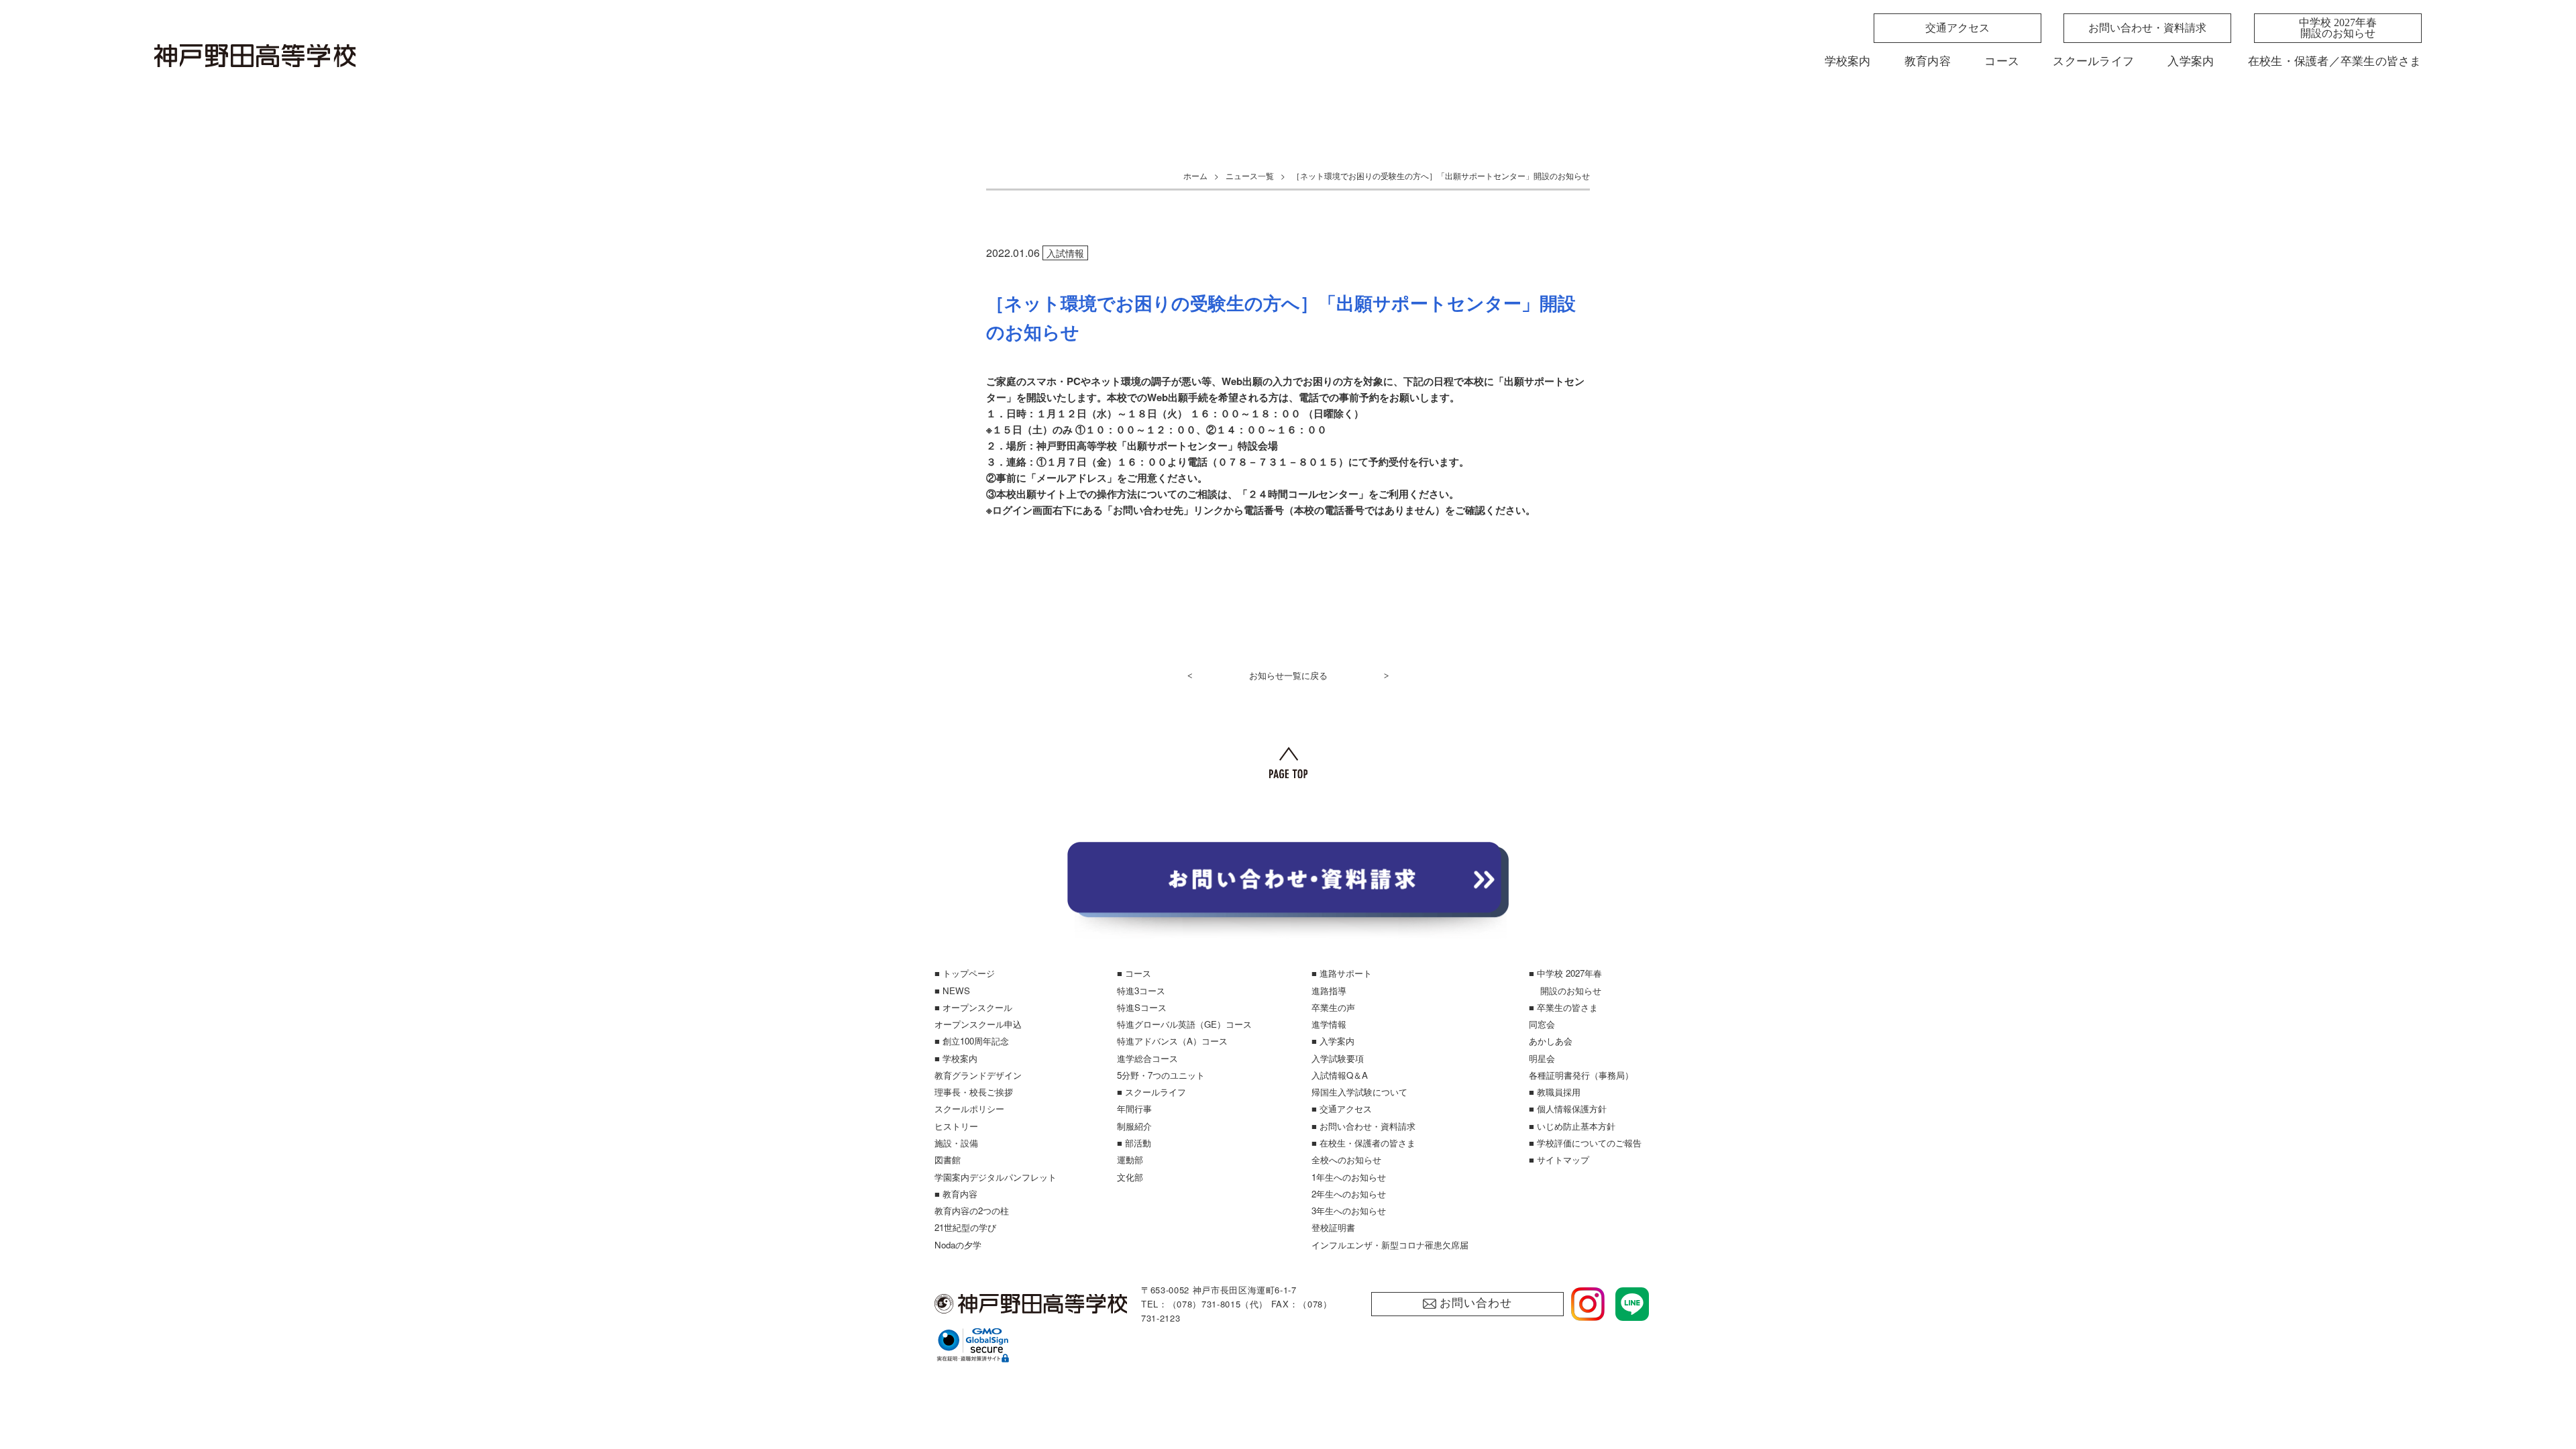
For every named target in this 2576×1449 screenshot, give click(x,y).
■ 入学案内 (1333, 1041)
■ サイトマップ (1559, 1160)
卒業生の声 (1333, 1007)
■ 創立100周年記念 (972, 1041)
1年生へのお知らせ (1349, 1177)
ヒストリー (956, 1126)
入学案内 (2191, 61)
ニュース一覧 (1250, 175)
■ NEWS (952, 990)
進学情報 (1329, 1024)
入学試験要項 (1338, 1058)
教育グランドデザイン (978, 1075)
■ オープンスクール (973, 1007)
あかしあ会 (1551, 1041)
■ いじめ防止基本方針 (1572, 1126)
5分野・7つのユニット (1161, 1075)
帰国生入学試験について (1359, 1092)
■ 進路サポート (1342, 973)
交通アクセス (1957, 28)
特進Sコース (1142, 1007)
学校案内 (1848, 61)
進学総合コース (1147, 1058)
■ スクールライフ (1151, 1092)
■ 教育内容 (956, 1194)
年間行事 (1134, 1109)
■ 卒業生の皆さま (1563, 1007)
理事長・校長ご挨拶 (974, 1092)
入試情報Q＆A (1340, 1075)
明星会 (1542, 1058)
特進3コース (1141, 990)
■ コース (1134, 973)
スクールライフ (2093, 61)
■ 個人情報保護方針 (1568, 1109)
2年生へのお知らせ (1349, 1194)
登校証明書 (1333, 1227)
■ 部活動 (1134, 1143)
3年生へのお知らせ (1349, 1211)
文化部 (1130, 1177)
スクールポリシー (969, 1109)
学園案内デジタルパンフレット (996, 1177)
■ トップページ (965, 973)
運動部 (1130, 1160)
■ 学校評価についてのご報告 (1585, 1143)
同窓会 (1542, 1024)
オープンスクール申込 (978, 1024)
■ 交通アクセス (1342, 1109)
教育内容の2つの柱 (972, 1211)
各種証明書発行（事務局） (1581, 1075)
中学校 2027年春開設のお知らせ (2338, 28)
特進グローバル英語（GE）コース (1184, 1024)
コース (2002, 61)
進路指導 (1329, 990)
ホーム (1195, 175)
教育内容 (1928, 61)
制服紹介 (1134, 1126)
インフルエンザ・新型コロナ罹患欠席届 (1390, 1245)
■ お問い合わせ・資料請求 (1363, 1126)
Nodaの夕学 (958, 1245)
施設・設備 (956, 1143)
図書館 (948, 1160)
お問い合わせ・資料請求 (2147, 28)
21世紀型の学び (965, 1227)
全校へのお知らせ (1346, 1160)
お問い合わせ (1475, 1303)
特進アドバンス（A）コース (1172, 1041)
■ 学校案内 (956, 1058)
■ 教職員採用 (1555, 1092)
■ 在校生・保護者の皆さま (1363, 1143)
